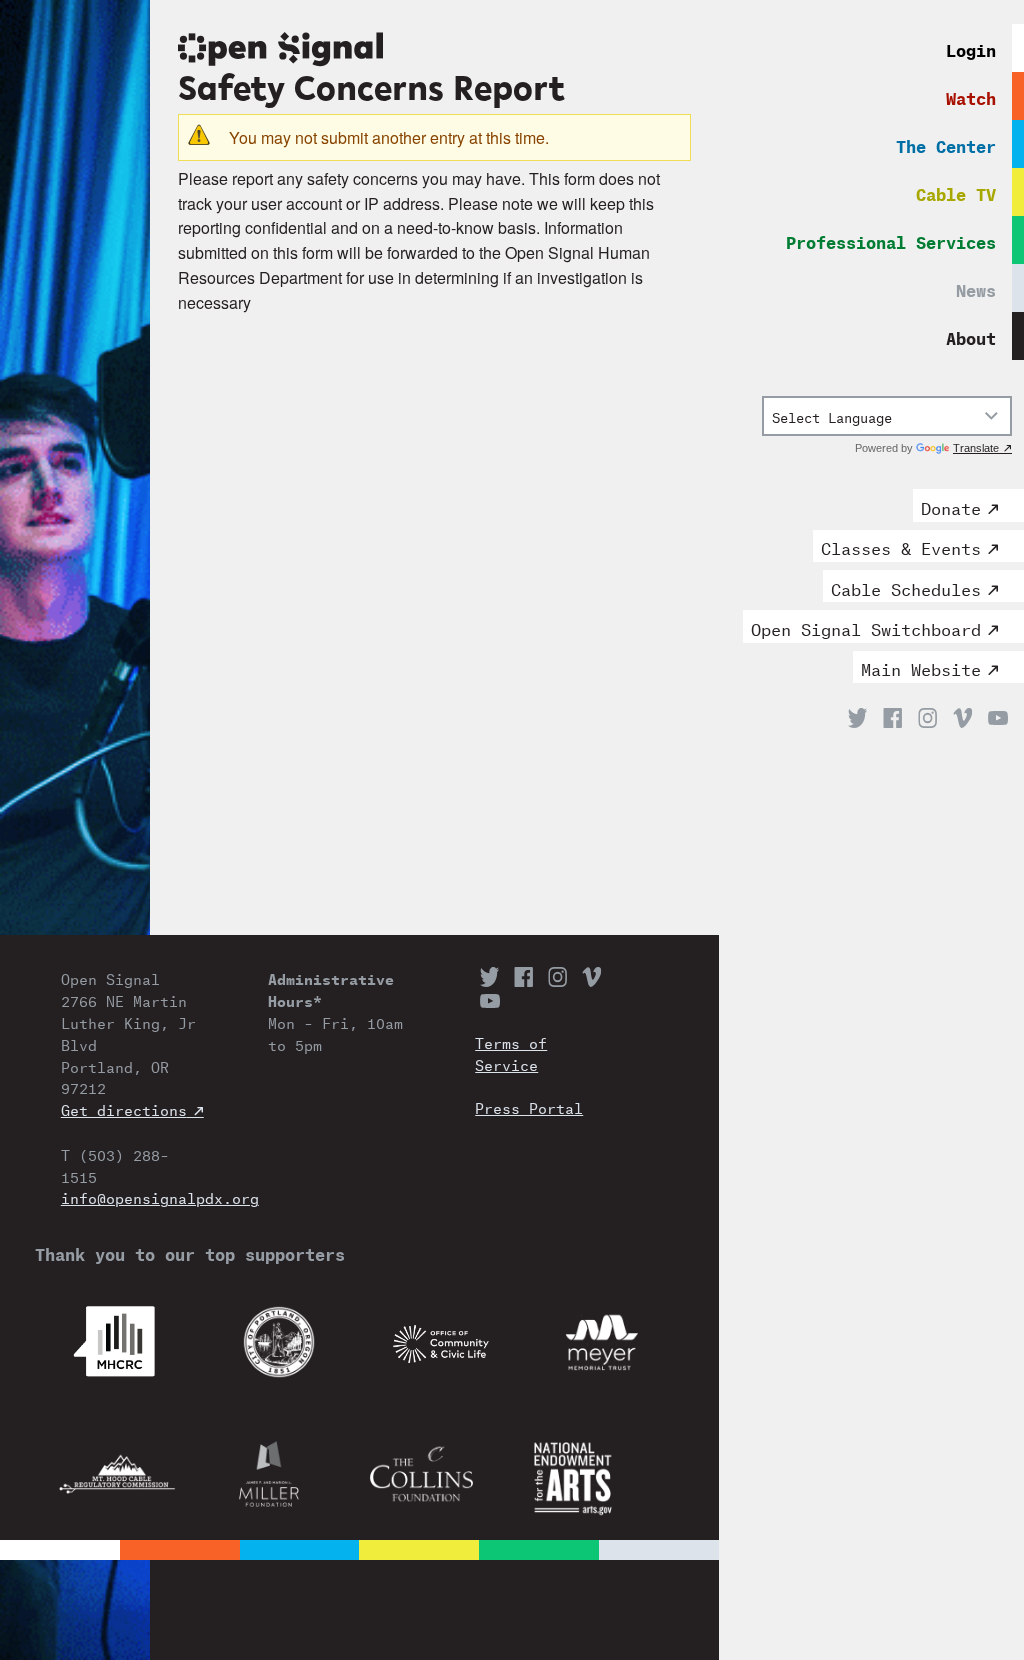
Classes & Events (901, 546)
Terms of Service (511, 1053)
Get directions (124, 1109)
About (971, 335)
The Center (946, 143)
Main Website (921, 667)
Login (971, 47)
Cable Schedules (906, 587)
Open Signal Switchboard (866, 627)
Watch (971, 95)
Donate (951, 506)
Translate (976, 448)
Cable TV (956, 191)
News (976, 287)
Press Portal (529, 1107)
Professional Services (891, 239)
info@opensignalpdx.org (132, 1197)
